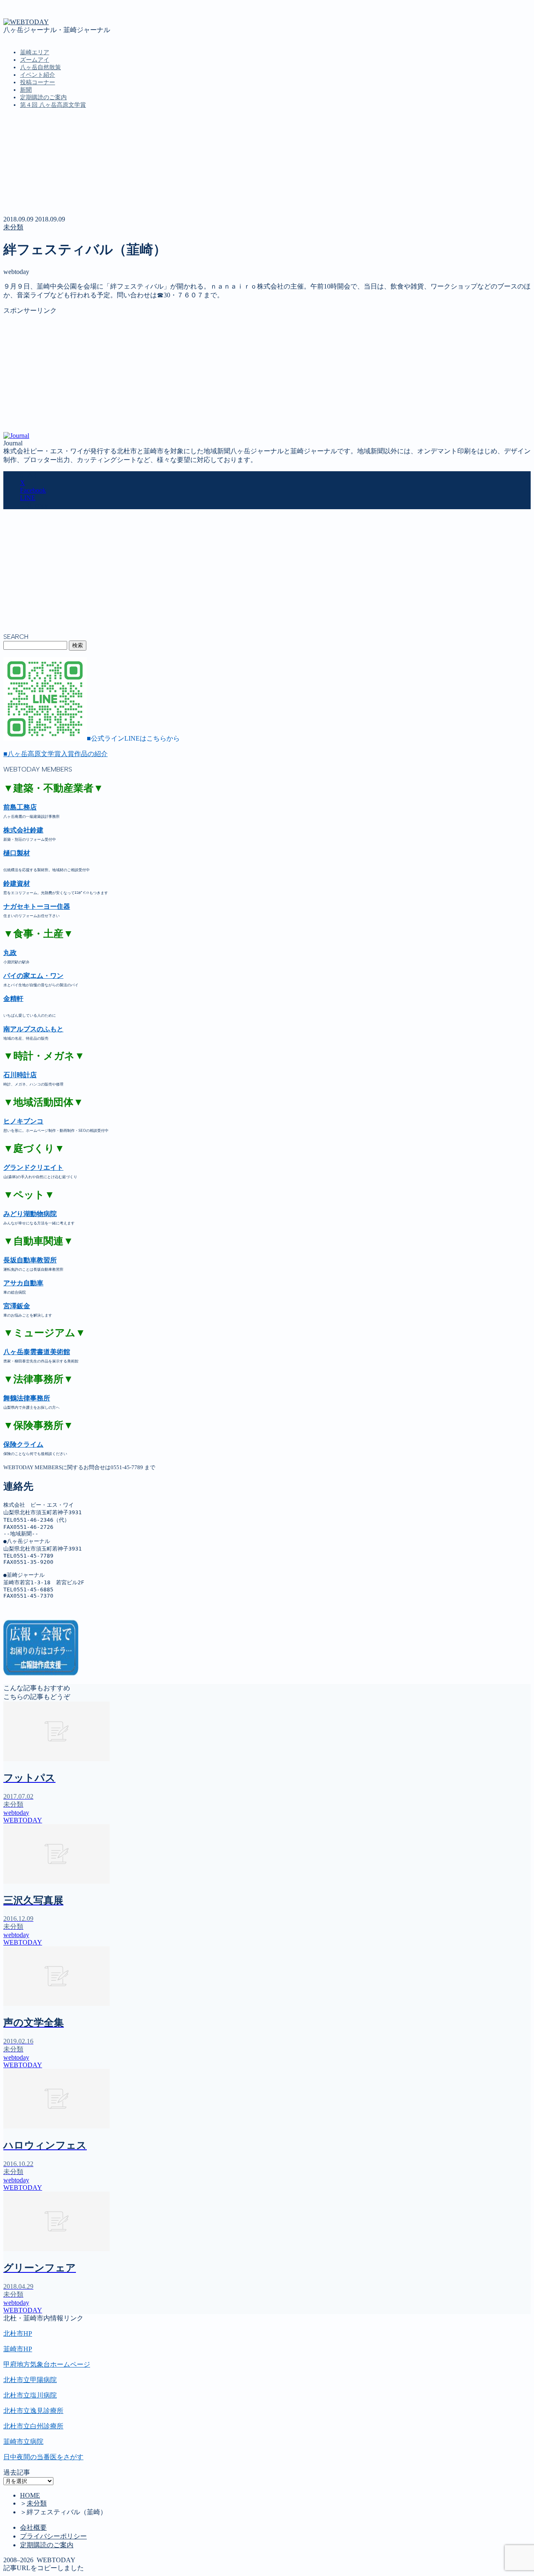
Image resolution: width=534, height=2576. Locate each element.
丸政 (10, 953)
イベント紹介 (38, 75)
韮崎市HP (18, 2349)
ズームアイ (35, 60)
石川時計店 (20, 1075)
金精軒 (13, 999)
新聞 (26, 90)
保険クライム (23, 1444)
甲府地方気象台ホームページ (47, 2364)
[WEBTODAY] (26, 22)
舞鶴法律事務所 (27, 1398)
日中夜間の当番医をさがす (43, 2457)
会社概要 (33, 2527)
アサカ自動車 (23, 1283)
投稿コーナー (38, 82)
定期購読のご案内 (43, 97)
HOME (30, 2495)
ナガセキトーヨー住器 (37, 906)
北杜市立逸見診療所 (33, 2411)
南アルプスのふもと (33, 1029)
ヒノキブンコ (23, 1121)
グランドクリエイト (33, 1167)
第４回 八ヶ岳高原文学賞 (53, 105)
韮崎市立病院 (23, 2442)
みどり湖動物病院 (30, 1214)
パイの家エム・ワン (33, 976)
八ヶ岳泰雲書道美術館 (37, 1352)
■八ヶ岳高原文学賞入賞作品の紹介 (55, 754)
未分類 (13, 227)
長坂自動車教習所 (30, 1260)
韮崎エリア (35, 52)
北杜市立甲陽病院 (30, 2380)
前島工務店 (20, 807)
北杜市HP (18, 2333)
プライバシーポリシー (53, 2536)
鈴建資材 (17, 883)
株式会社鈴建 (23, 830)
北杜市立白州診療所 (33, 2426)
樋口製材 (17, 853)
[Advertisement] (254, 374)
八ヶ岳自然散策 (40, 67)
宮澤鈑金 (17, 1306)
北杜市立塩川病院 (30, 2395)
